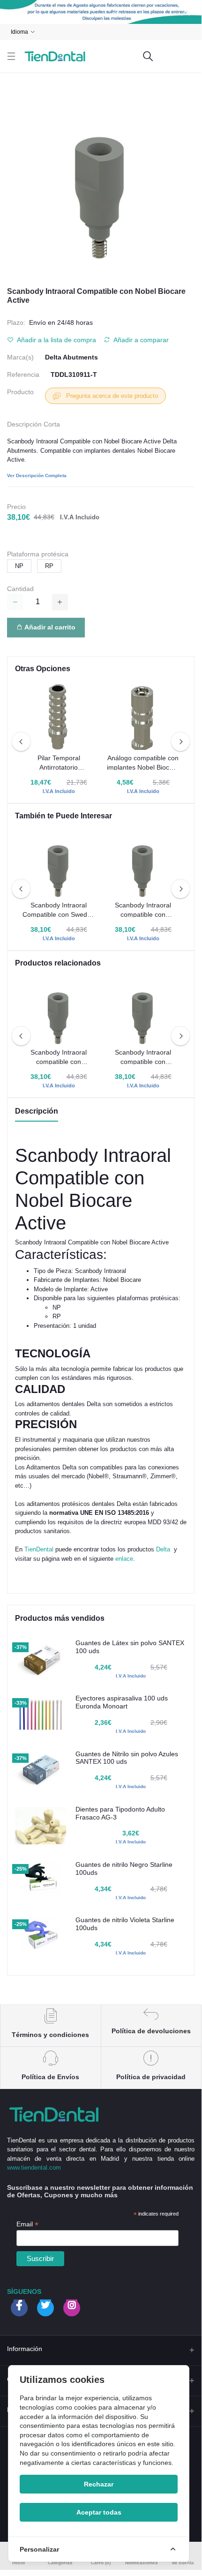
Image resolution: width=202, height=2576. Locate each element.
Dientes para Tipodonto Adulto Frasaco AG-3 (120, 1813)
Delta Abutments (71, 357)
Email (27, 2224)
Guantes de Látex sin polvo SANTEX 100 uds (130, 1647)
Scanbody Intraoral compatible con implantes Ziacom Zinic (143, 910)
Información (25, 2349)
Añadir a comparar (140, 340)
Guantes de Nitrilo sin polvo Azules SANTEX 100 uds (127, 1758)
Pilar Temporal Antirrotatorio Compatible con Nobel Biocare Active (59, 763)
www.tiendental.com (34, 2168)
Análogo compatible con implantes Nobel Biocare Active (143, 763)
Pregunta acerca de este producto (111, 396)
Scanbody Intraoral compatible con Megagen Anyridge (59, 1057)
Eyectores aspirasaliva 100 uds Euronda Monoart (122, 1702)
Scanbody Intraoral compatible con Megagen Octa (143, 1057)
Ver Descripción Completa (37, 476)
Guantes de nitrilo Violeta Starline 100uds (125, 1924)
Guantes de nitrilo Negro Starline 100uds (124, 1868)
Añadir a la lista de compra (56, 340)
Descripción (37, 1111)
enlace (124, 1559)
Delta (163, 1549)
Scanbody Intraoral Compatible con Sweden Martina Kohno (59, 910)
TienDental (39, 1549)
